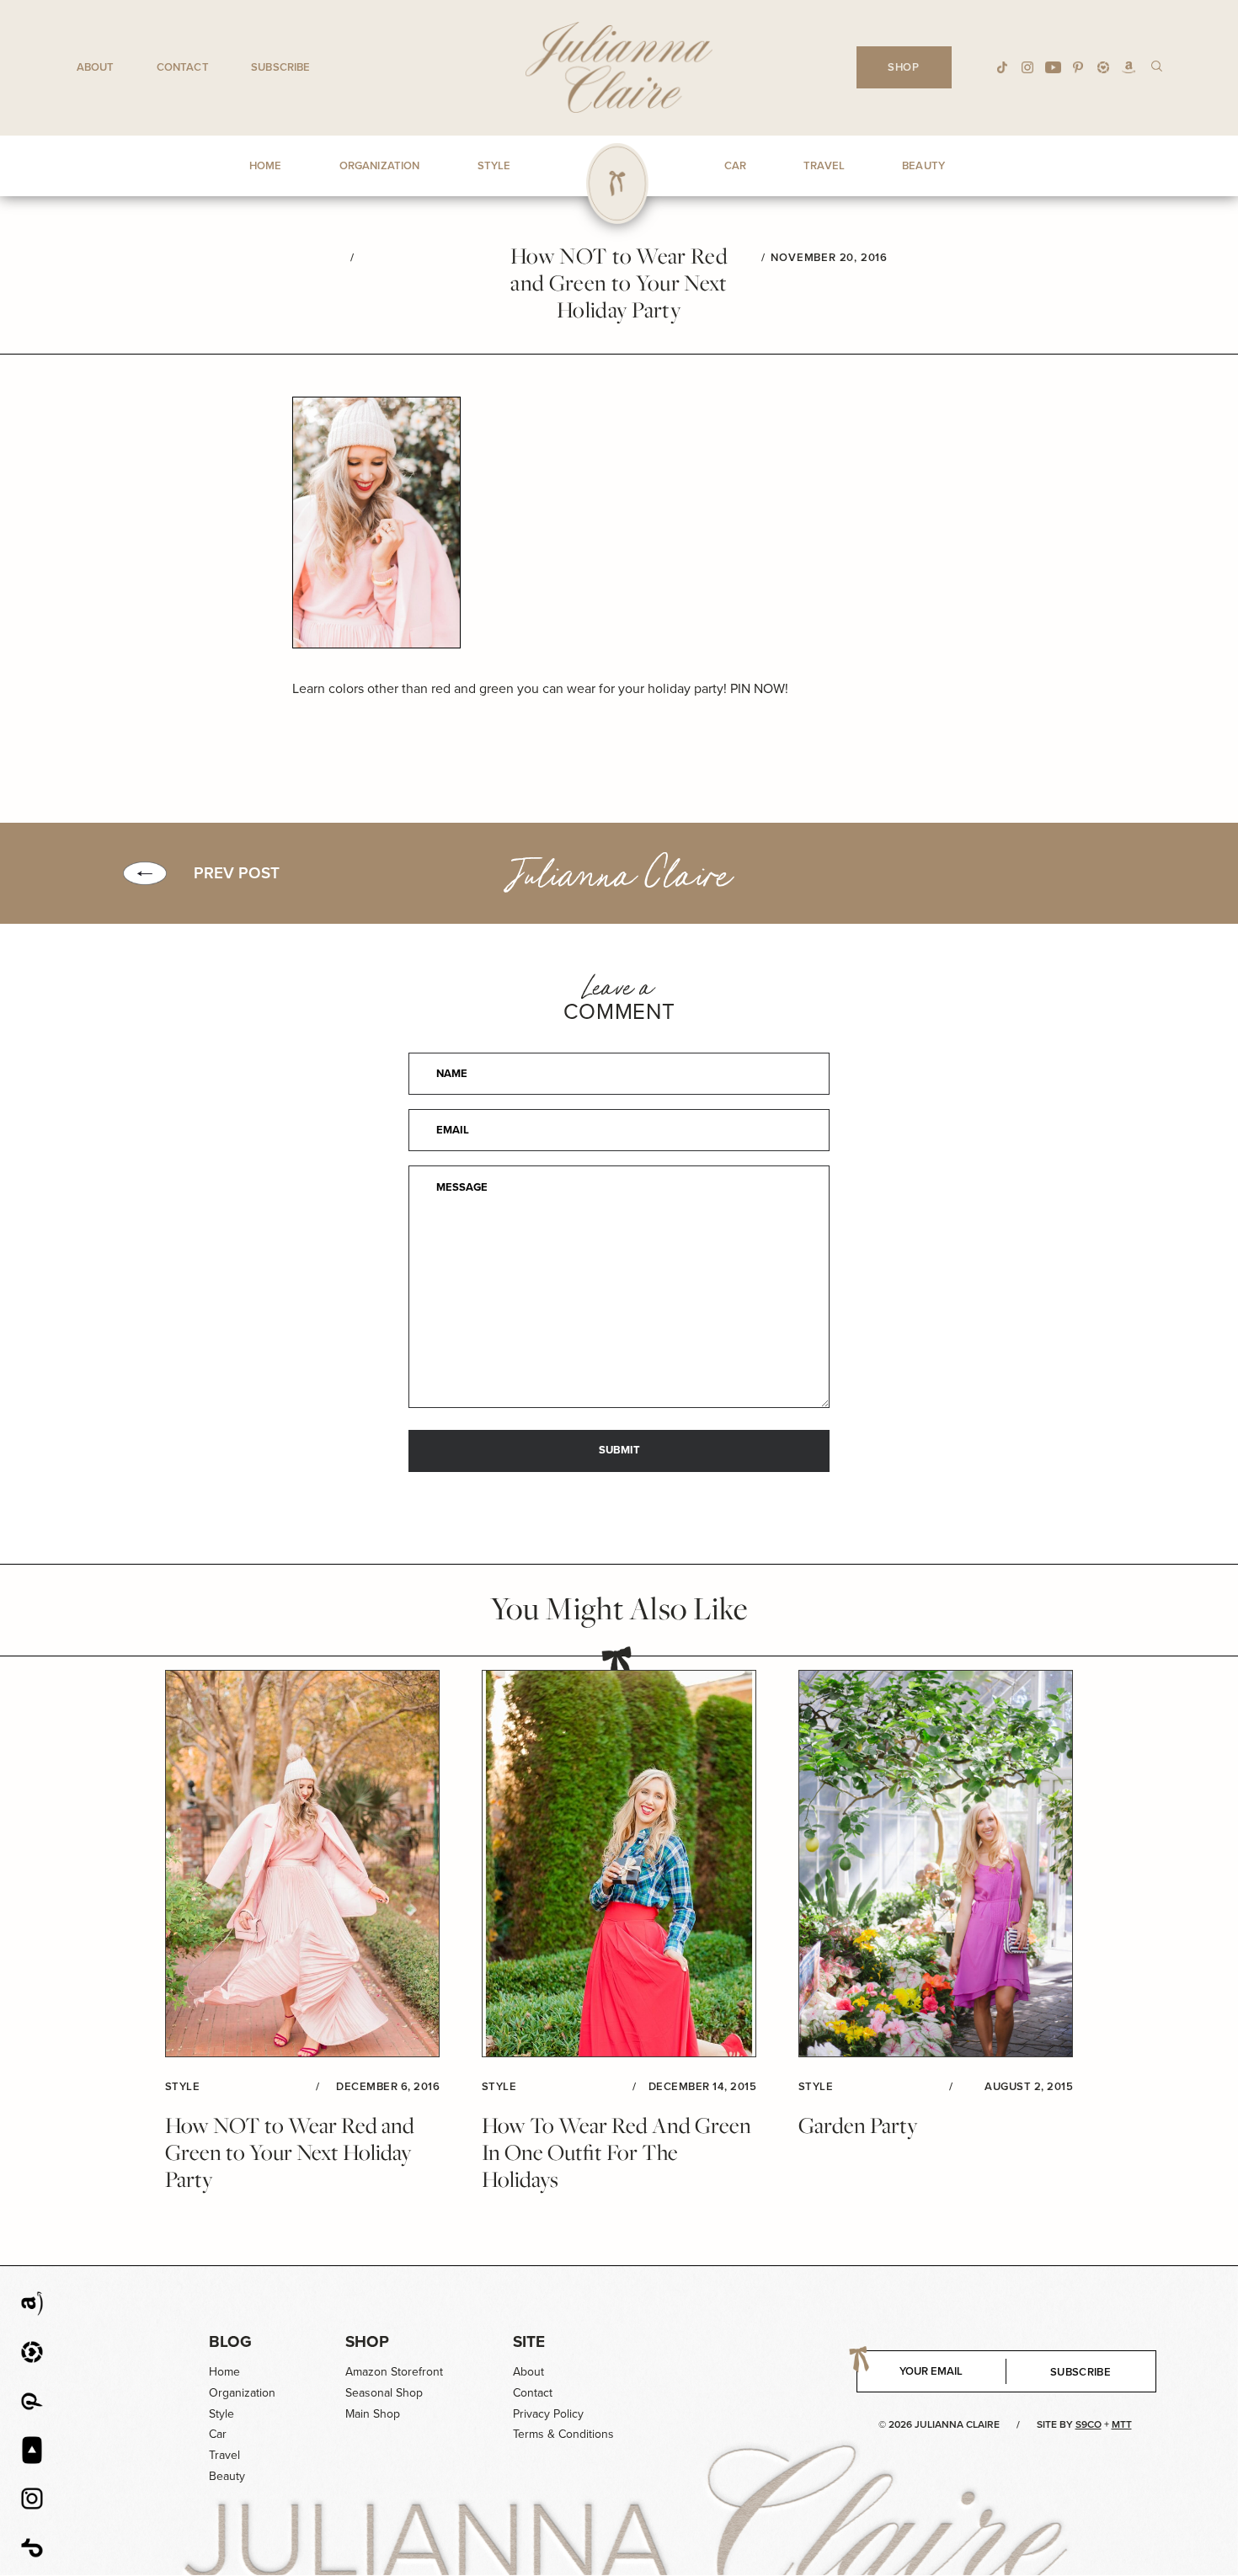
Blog (230, 2341)
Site (529, 2341)
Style (221, 2414)
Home (224, 2372)
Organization (242, 2393)
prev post (237, 873)
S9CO (1089, 2424)
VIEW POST (302, 1864)
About (96, 67)
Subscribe (280, 67)
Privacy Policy (548, 2414)
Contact (183, 67)
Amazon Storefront (394, 2372)
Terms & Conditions (563, 2434)
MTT (1122, 2424)
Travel (224, 2455)
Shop (367, 2341)
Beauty (227, 2476)
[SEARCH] (1157, 65)
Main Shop (373, 2414)
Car (218, 2434)
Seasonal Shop (384, 2393)
